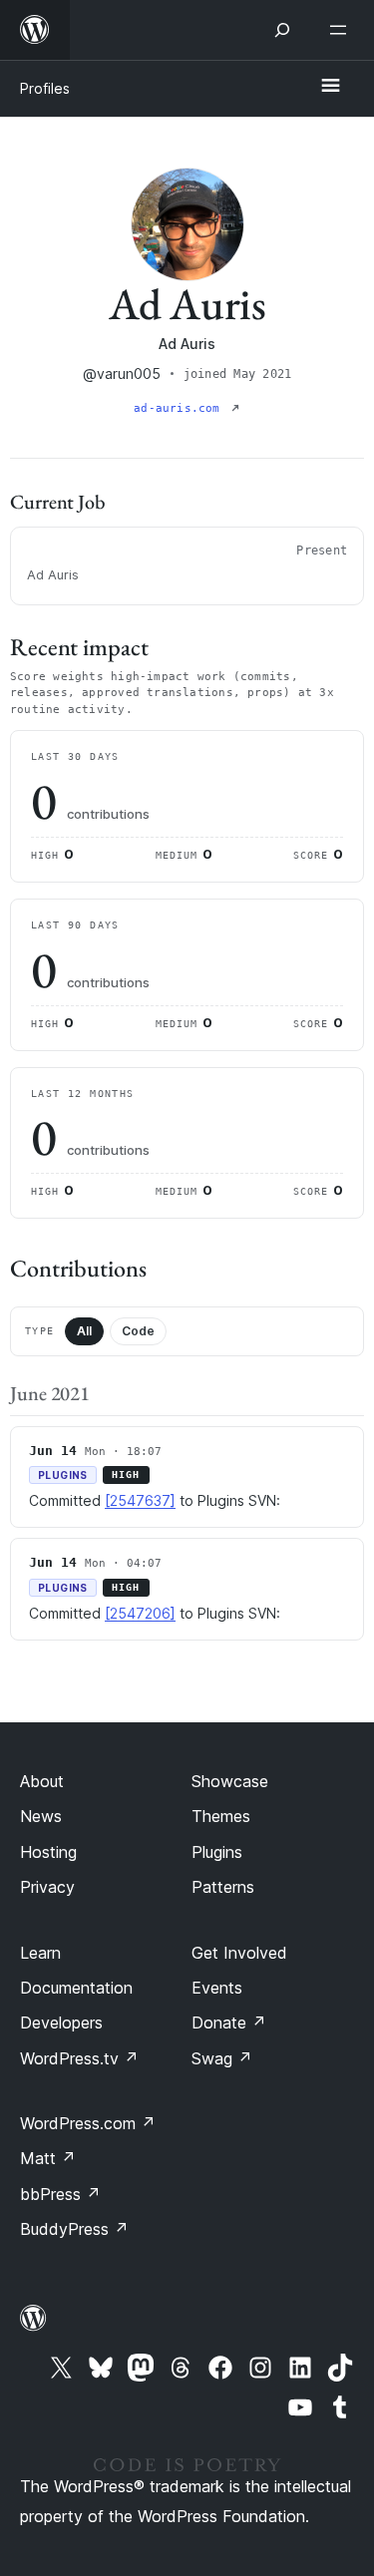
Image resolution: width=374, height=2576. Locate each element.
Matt (48, 2158)
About (42, 1781)
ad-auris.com (181, 408)
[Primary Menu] (330, 87)
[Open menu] (342, 30)
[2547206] (140, 1613)
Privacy (47, 1887)
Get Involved (239, 1953)
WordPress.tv (79, 2058)
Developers (61, 2023)
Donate (229, 2023)
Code (138, 1331)
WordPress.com (88, 2123)
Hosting (48, 1852)
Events (217, 1988)
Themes (221, 1816)
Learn (40, 1953)
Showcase (230, 1781)
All (84, 1331)
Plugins (217, 1852)
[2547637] (140, 1500)
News (41, 1816)
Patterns (223, 1887)
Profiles (45, 88)
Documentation (76, 1988)
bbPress (60, 2194)
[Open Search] (282, 30)
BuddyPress (74, 2229)
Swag (222, 2058)
